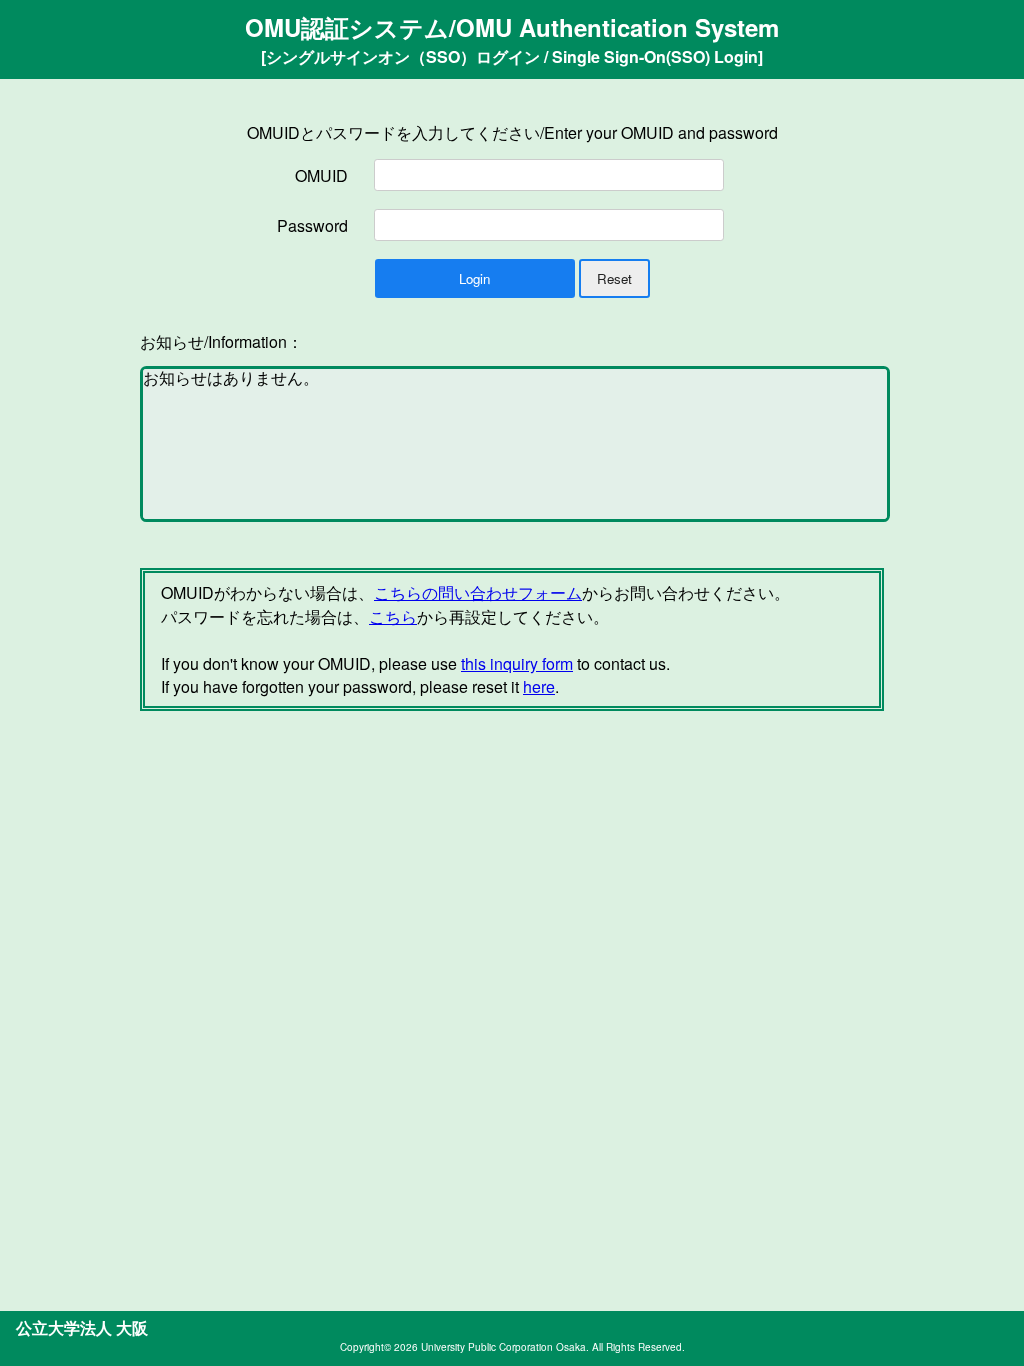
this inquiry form (517, 663)
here (539, 686)
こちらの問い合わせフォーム (478, 592)
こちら (393, 616)
